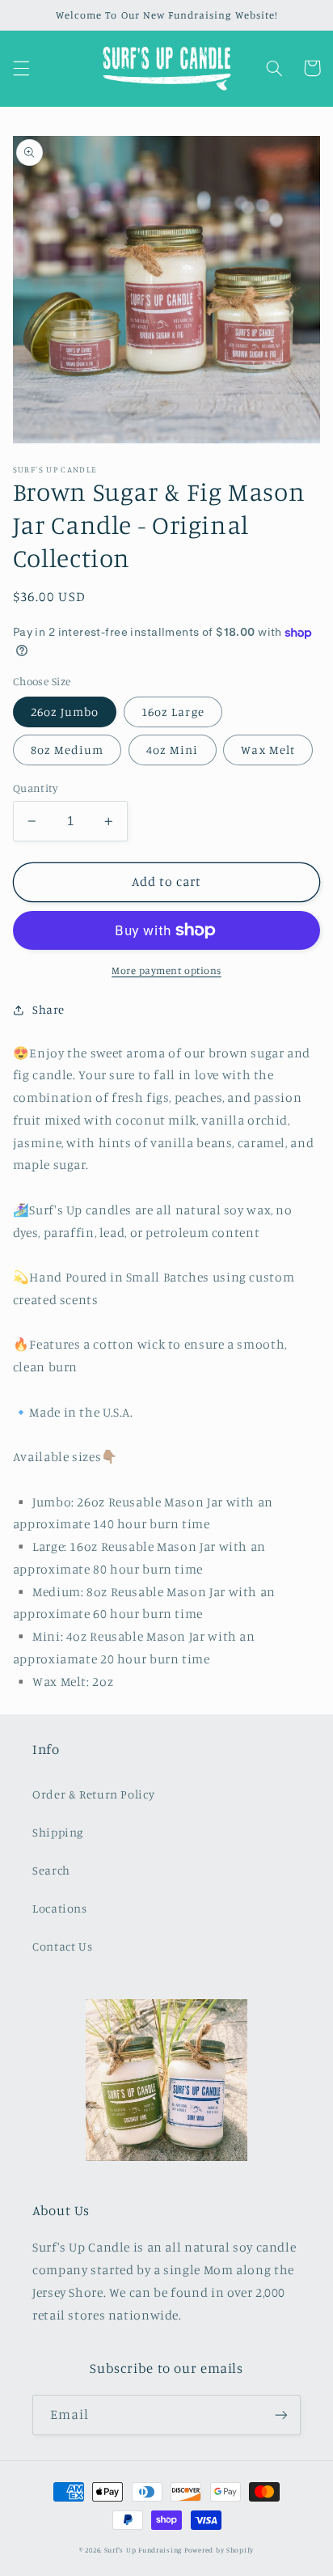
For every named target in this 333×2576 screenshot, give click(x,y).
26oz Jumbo (65, 712)
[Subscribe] (281, 2415)
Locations (60, 1908)
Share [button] (48, 1009)
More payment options (166, 970)
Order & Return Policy (93, 1794)
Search (51, 1870)
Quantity (35, 788)
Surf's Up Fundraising (143, 2550)
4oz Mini (172, 750)
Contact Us (62, 1946)
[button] (21, 68)
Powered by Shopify (219, 2550)
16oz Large (173, 712)
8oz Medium (67, 750)
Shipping (58, 1832)
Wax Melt (268, 750)
